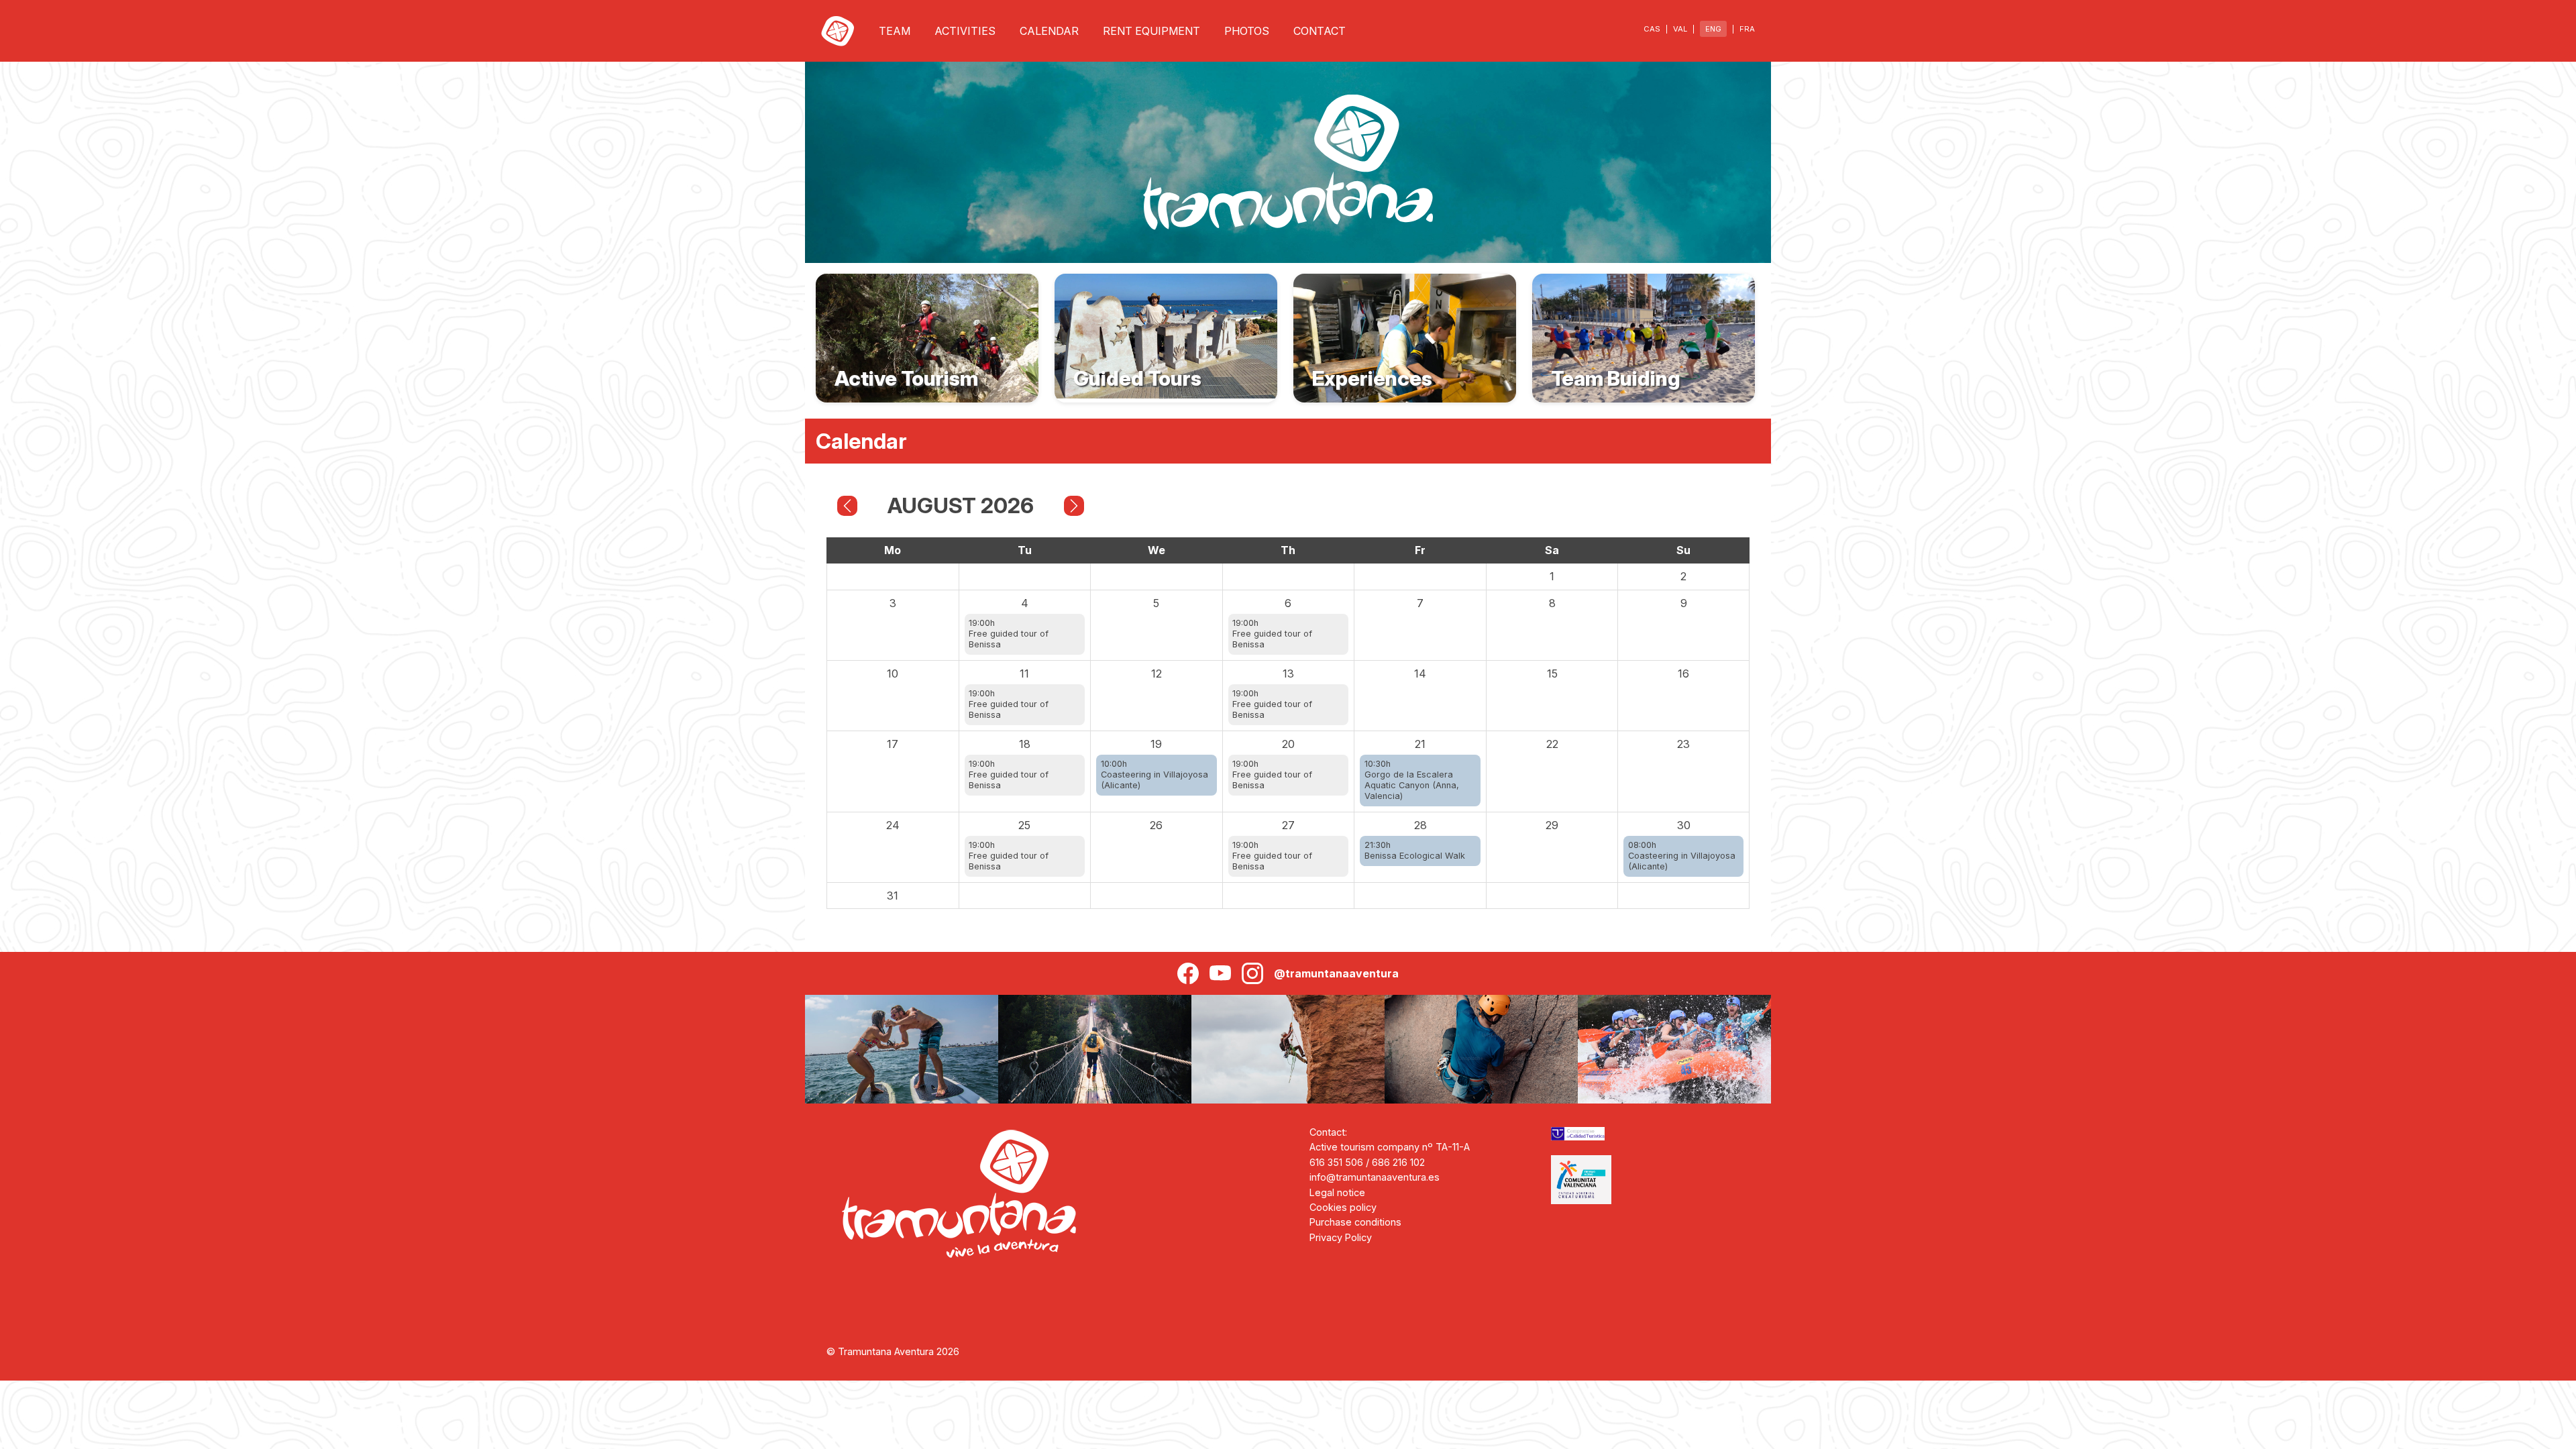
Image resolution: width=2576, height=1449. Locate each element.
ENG (1713, 29)
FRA (1747, 29)
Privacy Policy (1341, 1237)
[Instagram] (1252, 973)
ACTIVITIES (965, 31)
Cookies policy (1343, 1207)
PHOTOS (1247, 31)
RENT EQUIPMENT (1151, 31)
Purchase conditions (1355, 1222)
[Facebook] (1188, 973)
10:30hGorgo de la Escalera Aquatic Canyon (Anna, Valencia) (1412, 780)
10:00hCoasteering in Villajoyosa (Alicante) (1155, 774)
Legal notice (1337, 1192)
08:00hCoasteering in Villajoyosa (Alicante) (1682, 856)
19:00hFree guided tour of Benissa (1009, 634)
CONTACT (1320, 31)
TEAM (895, 31)
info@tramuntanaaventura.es (1375, 1177)
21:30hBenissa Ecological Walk (1415, 850)
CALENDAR (1049, 31)
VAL (1680, 29)
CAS (1652, 29)
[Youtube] (1220, 973)
